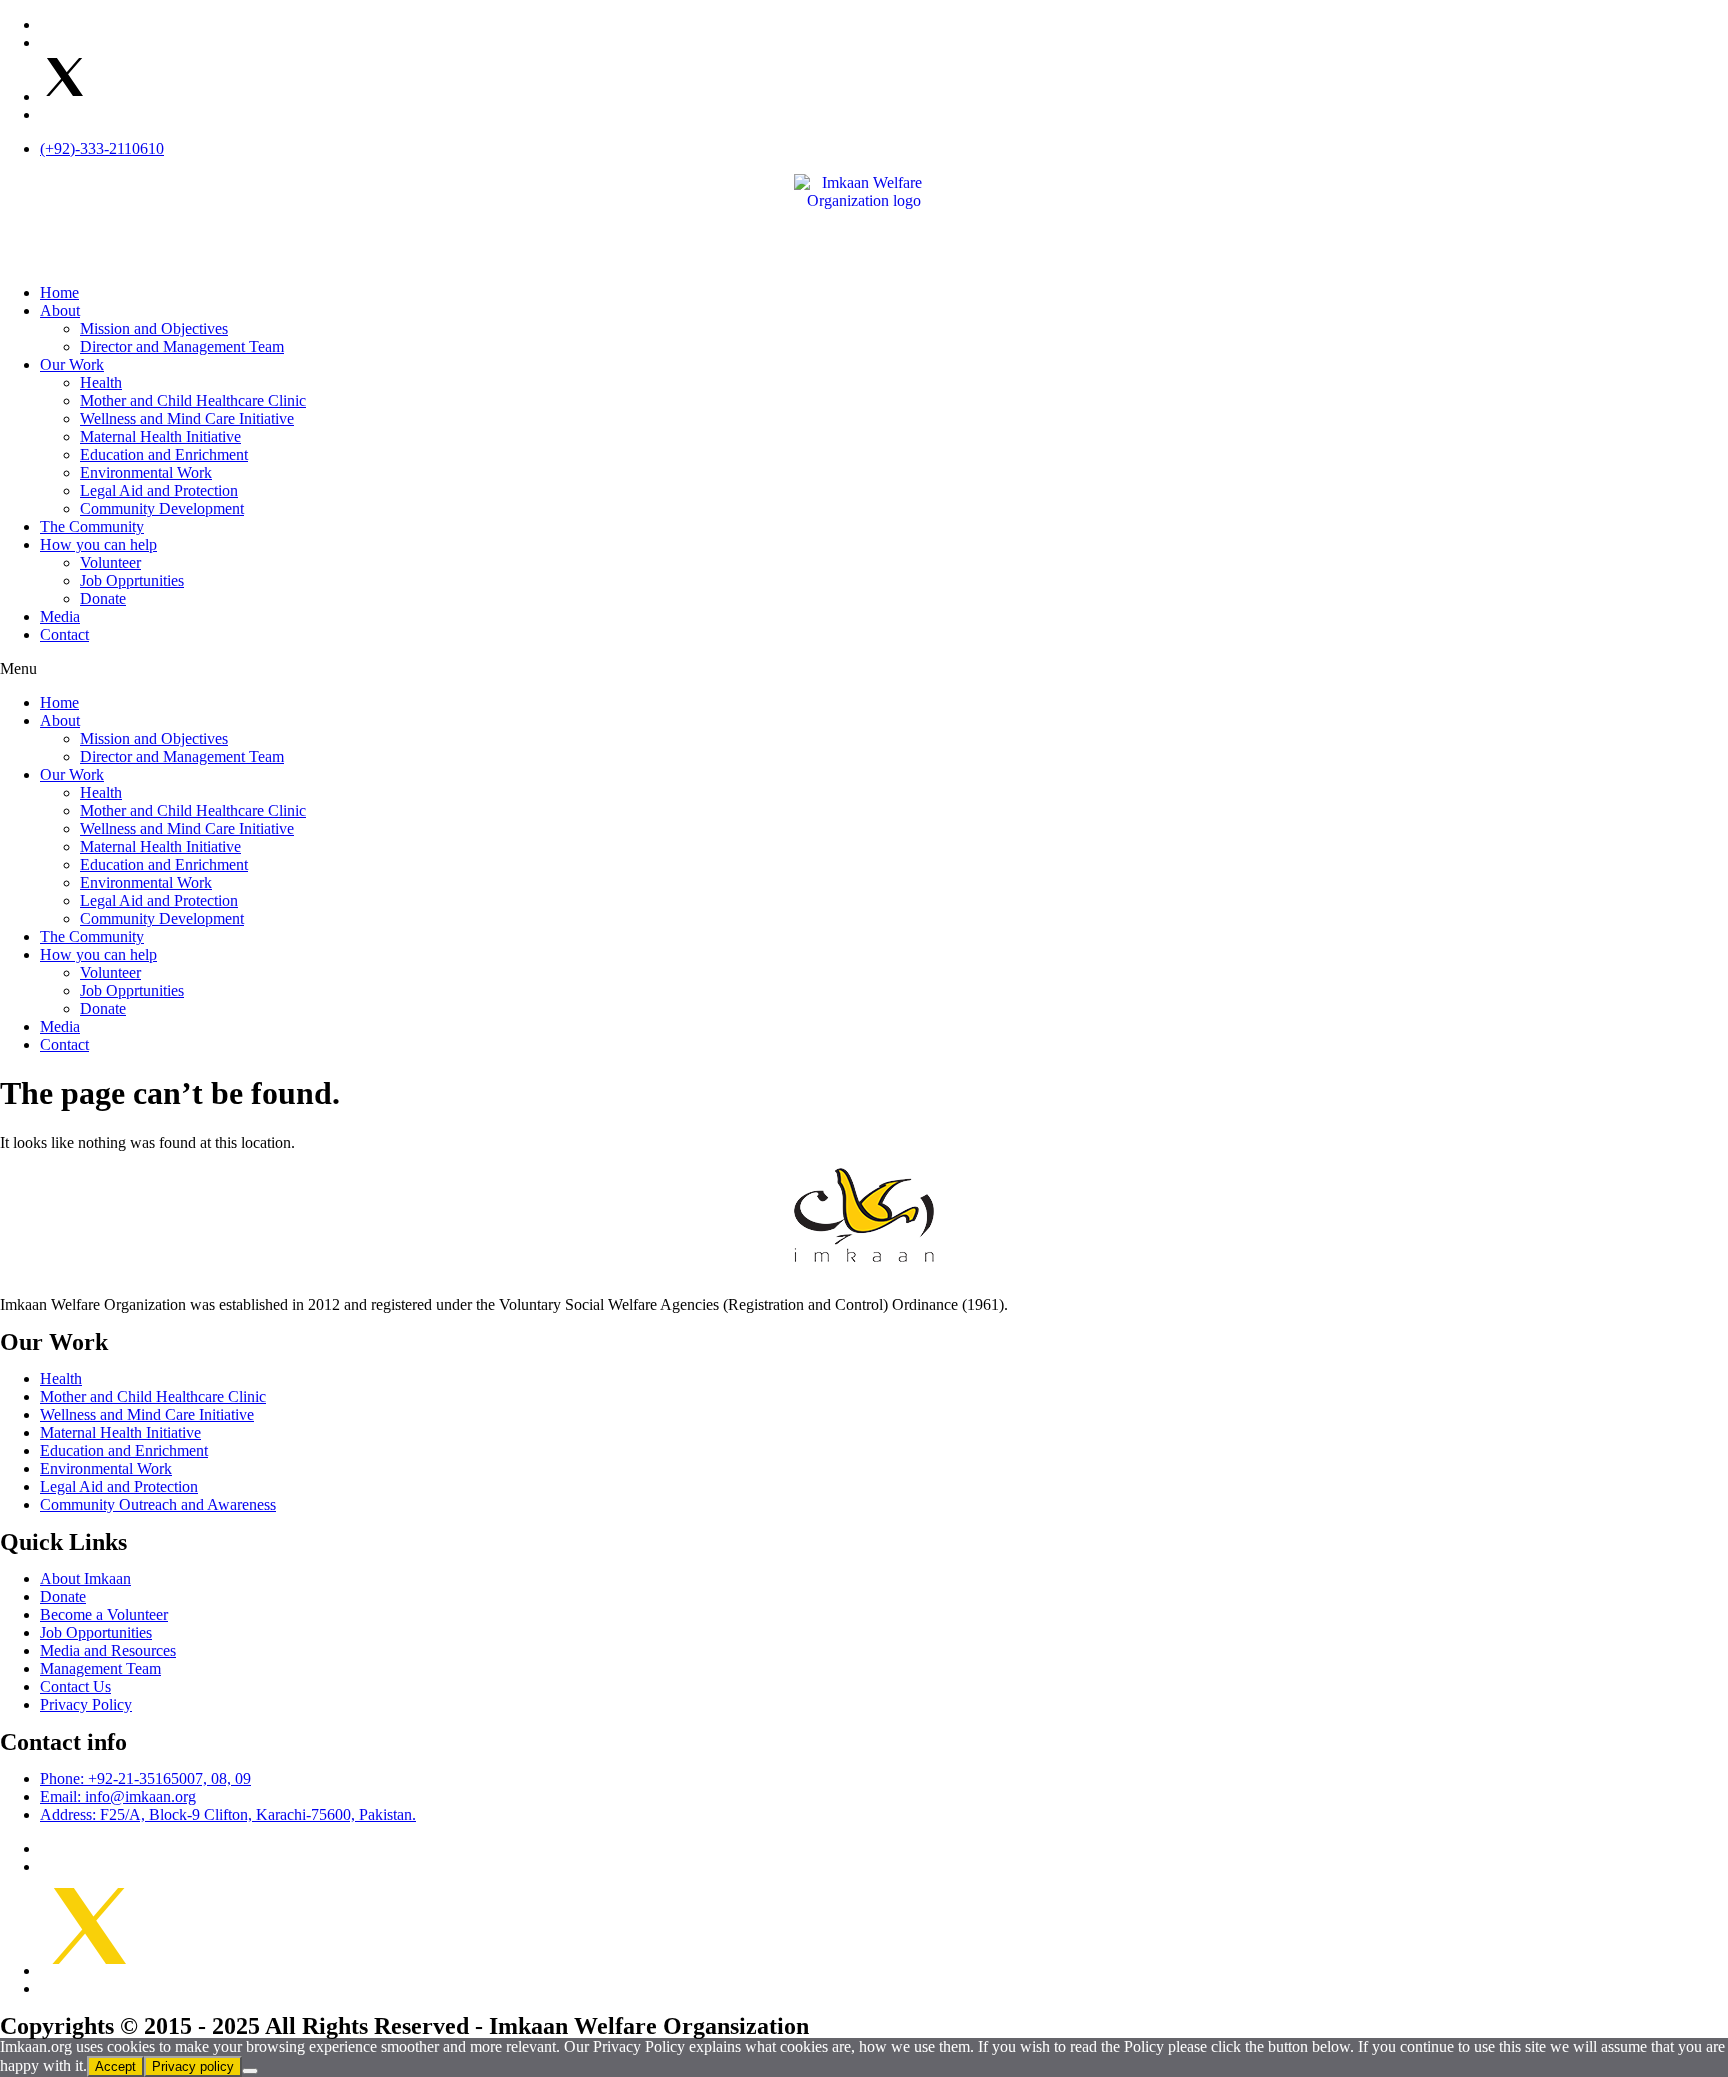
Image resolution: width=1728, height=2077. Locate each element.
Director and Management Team (182, 346)
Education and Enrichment (164, 454)
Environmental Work (146, 472)
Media (60, 616)
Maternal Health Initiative (160, 436)
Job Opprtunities (132, 580)
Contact (64, 634)
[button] (864, 669)
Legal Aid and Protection (159, 490)
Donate (103, 598)
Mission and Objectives (154, 328)
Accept (115, 2066)
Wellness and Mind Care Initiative (187, 418)
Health (101, 382)
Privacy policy (193, 2066)
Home (59, 292)
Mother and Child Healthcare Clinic (193, 400)
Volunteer (110, 562)
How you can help (98, 544)
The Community (92, 526)
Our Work (72, 364)
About (60, 310)
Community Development (162, 508)
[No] (250, 2071)
